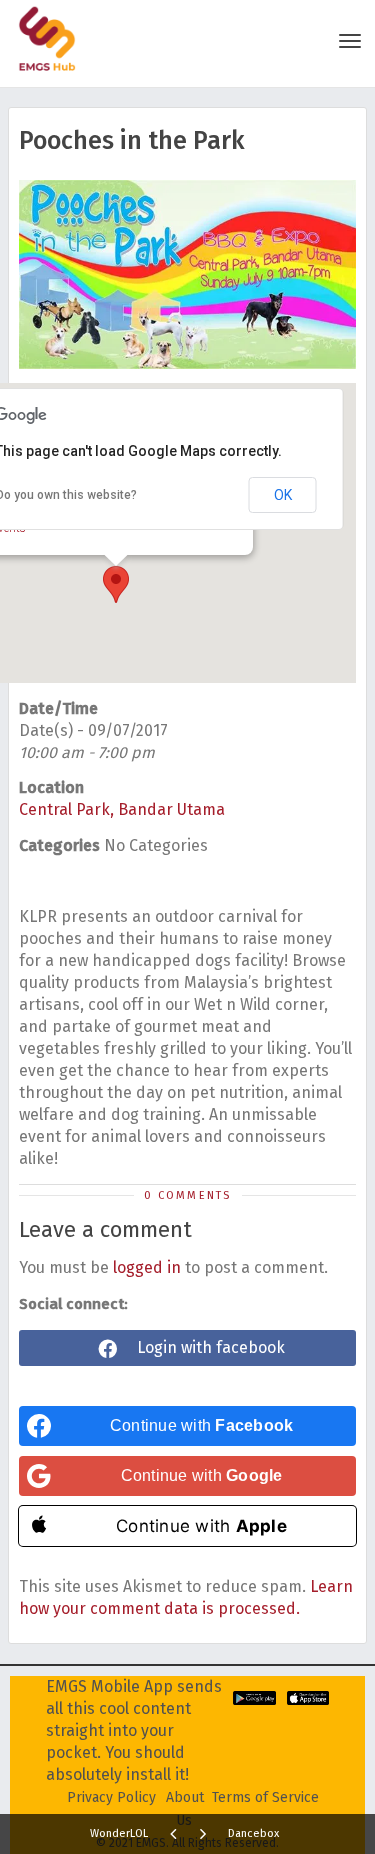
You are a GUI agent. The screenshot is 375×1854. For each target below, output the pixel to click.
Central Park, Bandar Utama (122, 809)
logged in (147, 1267)
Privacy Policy (111, 1797)
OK (283, 495)
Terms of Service (265, 1797)
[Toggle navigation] (350, 41)
